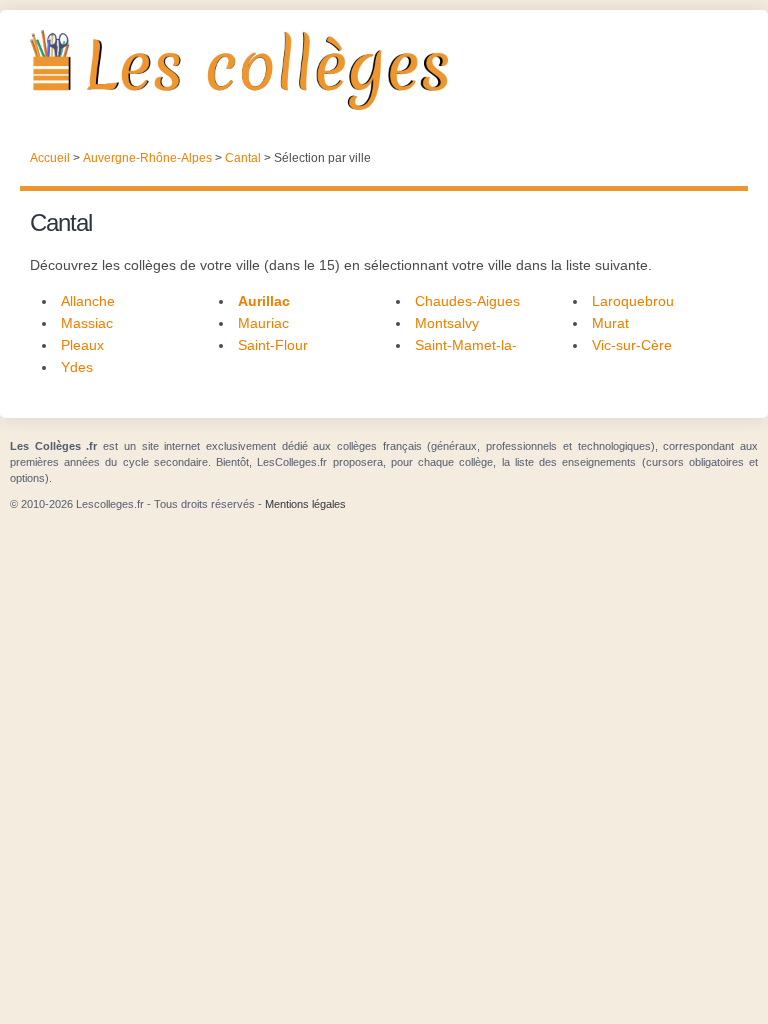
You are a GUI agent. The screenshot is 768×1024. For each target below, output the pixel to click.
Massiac (87, 323)
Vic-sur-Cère (632, 345)
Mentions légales (305, 504)
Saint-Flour (273, 345)
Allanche (88, 301)
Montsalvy (447, 323)
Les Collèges (384, 70)
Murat (610, 323)
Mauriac (263, 323)
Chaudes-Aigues (467, 301)
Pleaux (82, 345)
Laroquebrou (633, 301)
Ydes (77, 367)
